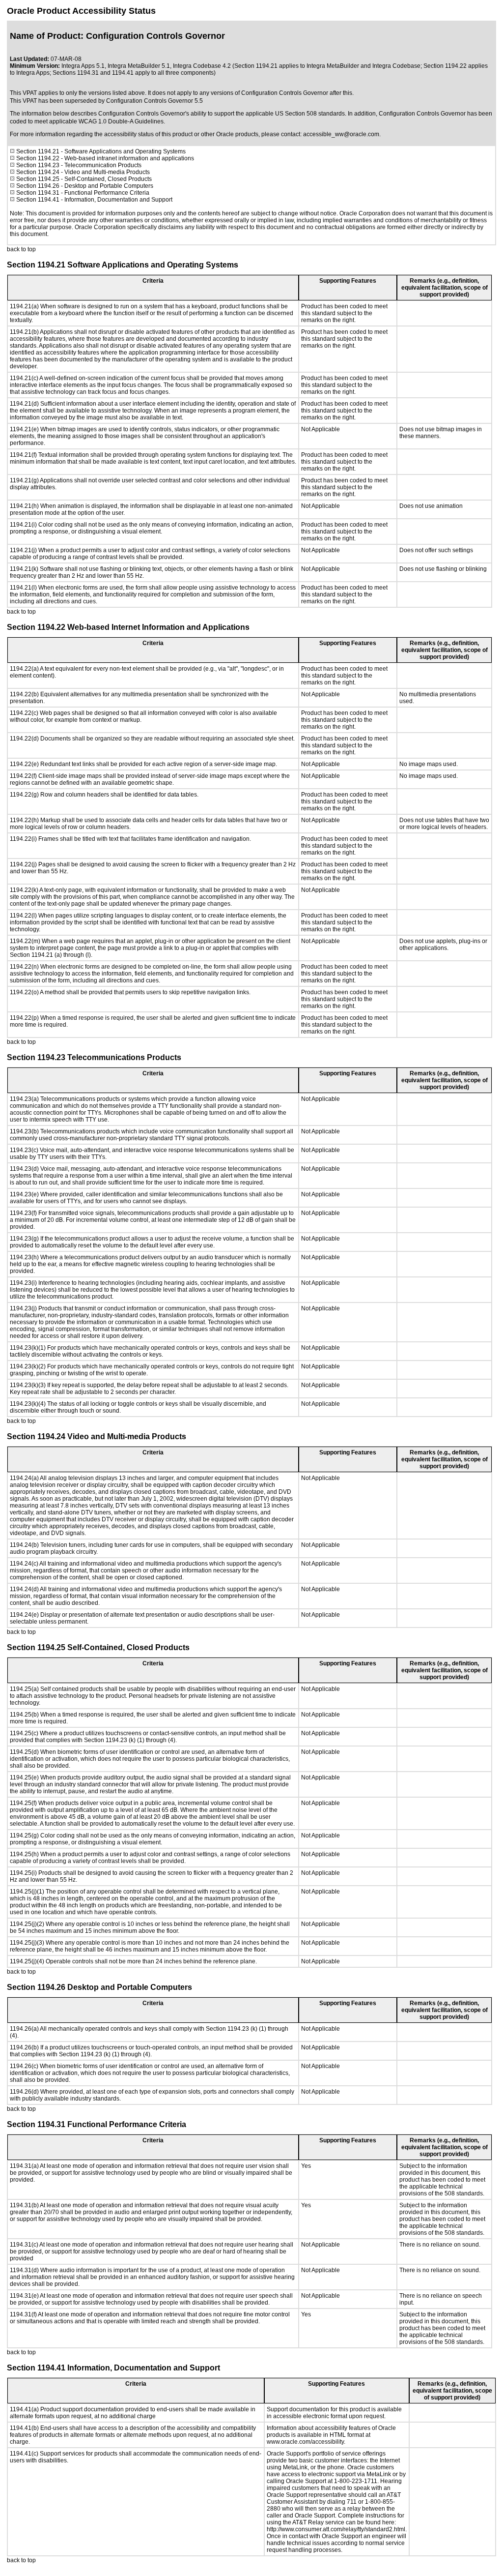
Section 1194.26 (38, 186)
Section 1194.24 (38, 172)
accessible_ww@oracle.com (341, 134)
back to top (21, 249)
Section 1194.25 (38, 179)
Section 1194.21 (37, 151)
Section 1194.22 (38, 158)
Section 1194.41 (38, 200)
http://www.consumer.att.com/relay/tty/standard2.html (336, 2529)
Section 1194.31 (38, 193)
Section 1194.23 (38, 165)
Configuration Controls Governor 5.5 (154, 101)
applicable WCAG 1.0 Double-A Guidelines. (107, 121)
